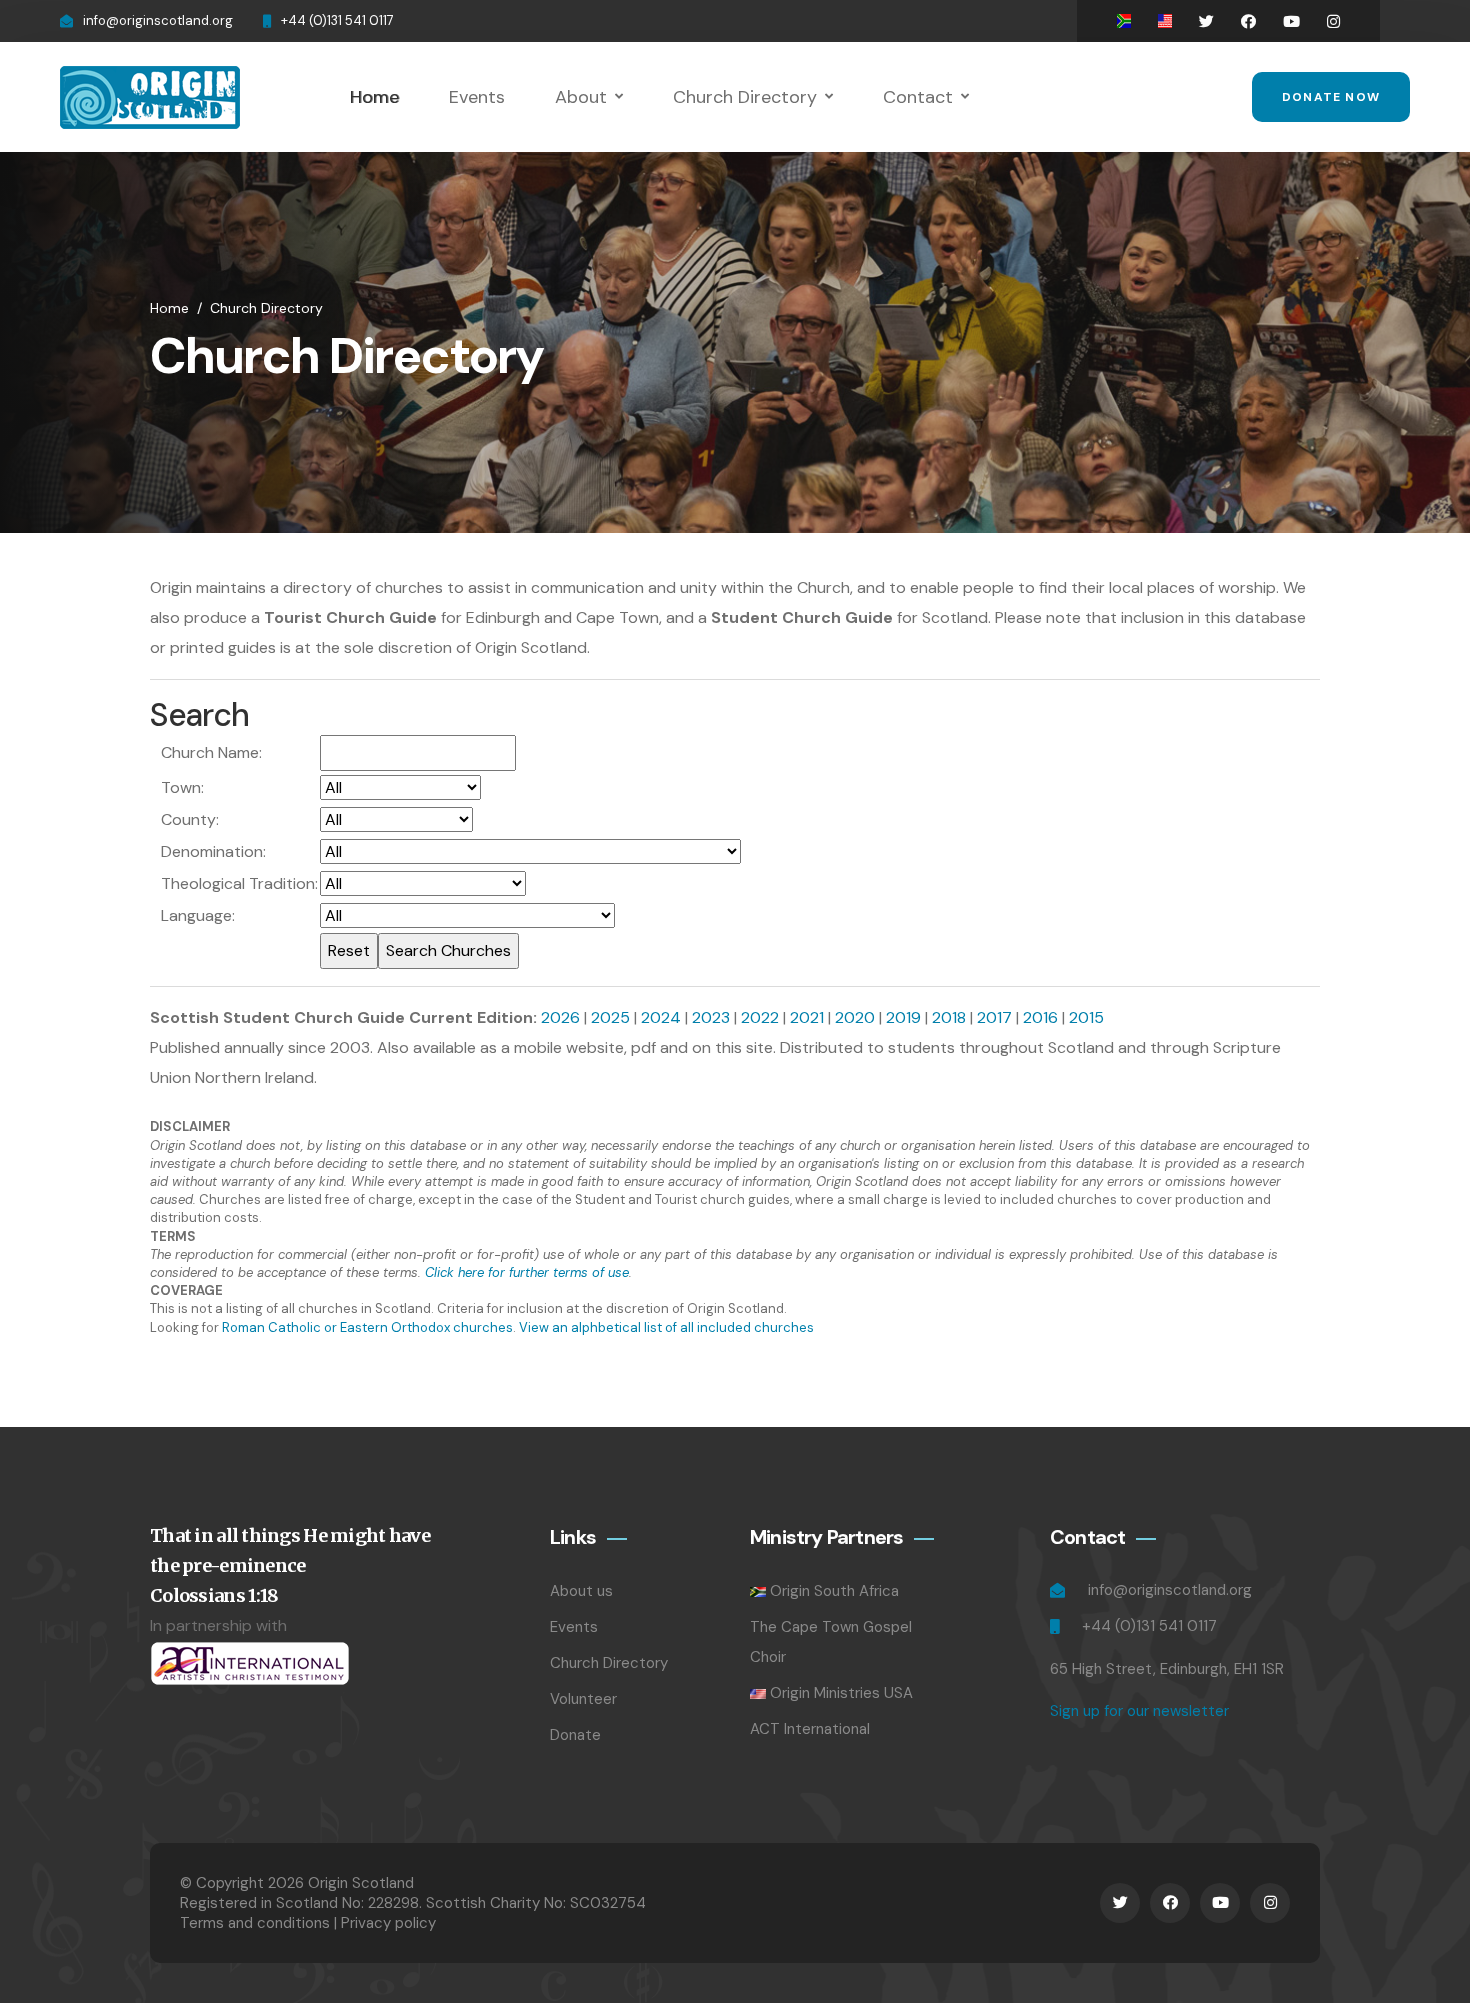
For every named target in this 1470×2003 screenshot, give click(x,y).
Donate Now (1331, 97)
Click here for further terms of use (527, 1272)
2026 (560, 1017)
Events (477, 97)
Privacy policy (388, 1923)
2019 (903, 1017)
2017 (994, 1017)
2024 (661, 1017)
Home (374, 97)
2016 (1040, 1017)
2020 (855, 1017)
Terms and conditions (255, 1923)
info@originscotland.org (158, 20)
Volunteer (583, 1699)
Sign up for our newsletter (1139, 1711)
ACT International (810, 1729)
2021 (807, 1017)
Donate (575, 1735)
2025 (610, 1017)
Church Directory (745, 97)
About (581, 97)
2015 (1086, 1017)
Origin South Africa (834, 1591)
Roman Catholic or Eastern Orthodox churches (367, 1327)
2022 (760, 1017)
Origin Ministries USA (841, 1693)
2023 (711, 1017)
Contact (918, 97)
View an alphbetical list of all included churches (666, 1327)
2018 (949, 1017)
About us (581, 1591)
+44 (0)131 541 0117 (337, 20)
